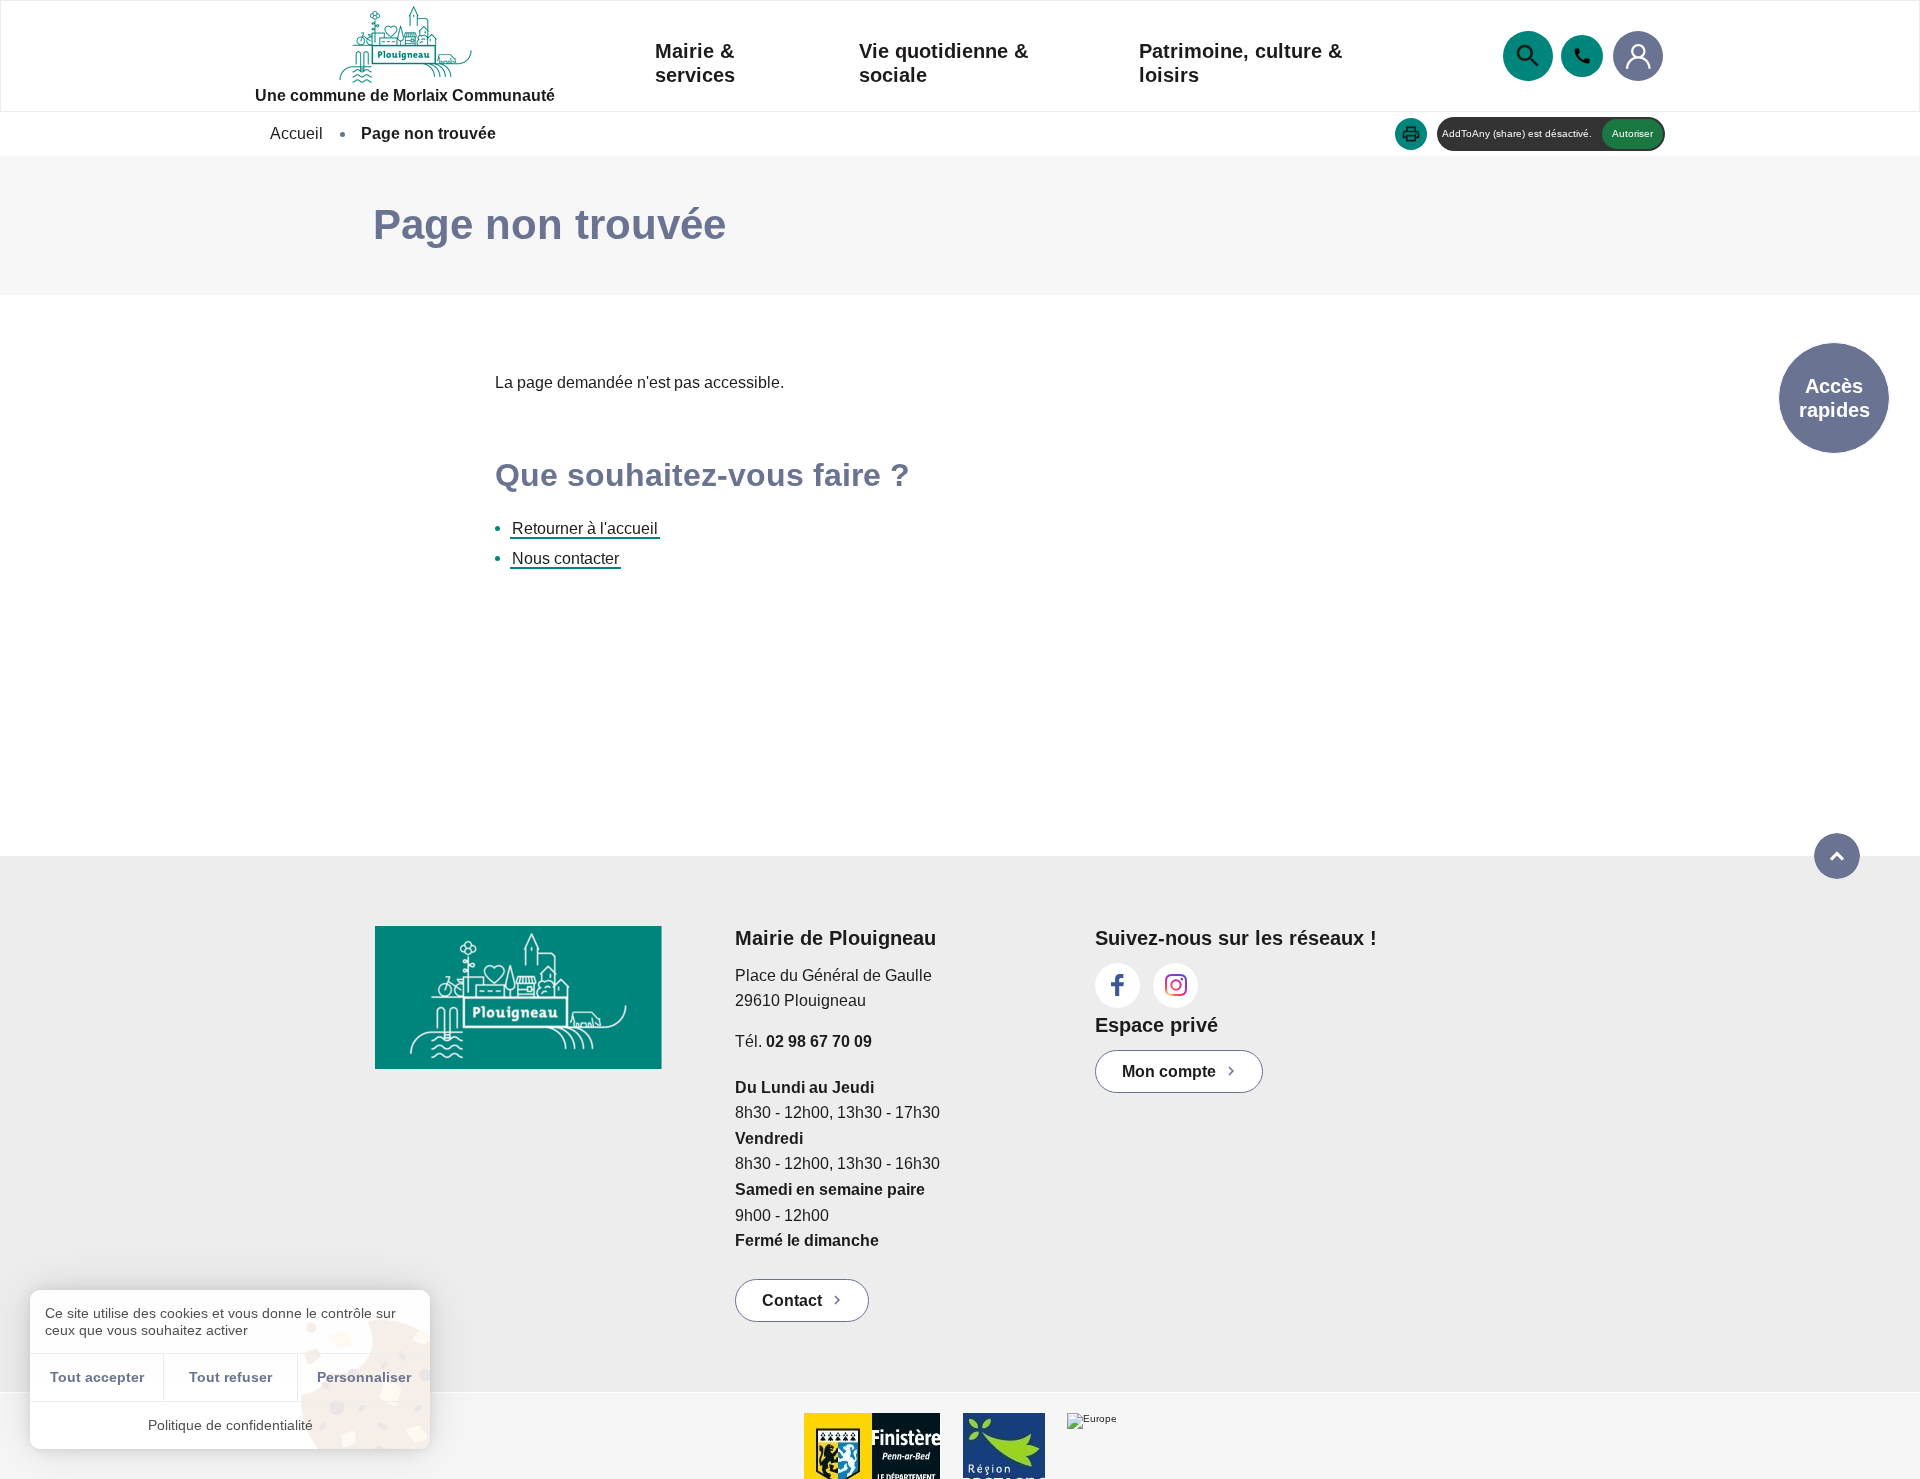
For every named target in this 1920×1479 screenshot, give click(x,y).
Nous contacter (565, 558)
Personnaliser (364, 1377)
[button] (1411, 134)
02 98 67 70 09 (819, 1041)
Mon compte (1169, 1071)
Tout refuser (230, 1377)
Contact (792, 1300)
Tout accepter (97, 1377)
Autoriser (1632, 133)
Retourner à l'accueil (585, 528)
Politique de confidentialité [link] (230, 1425)
